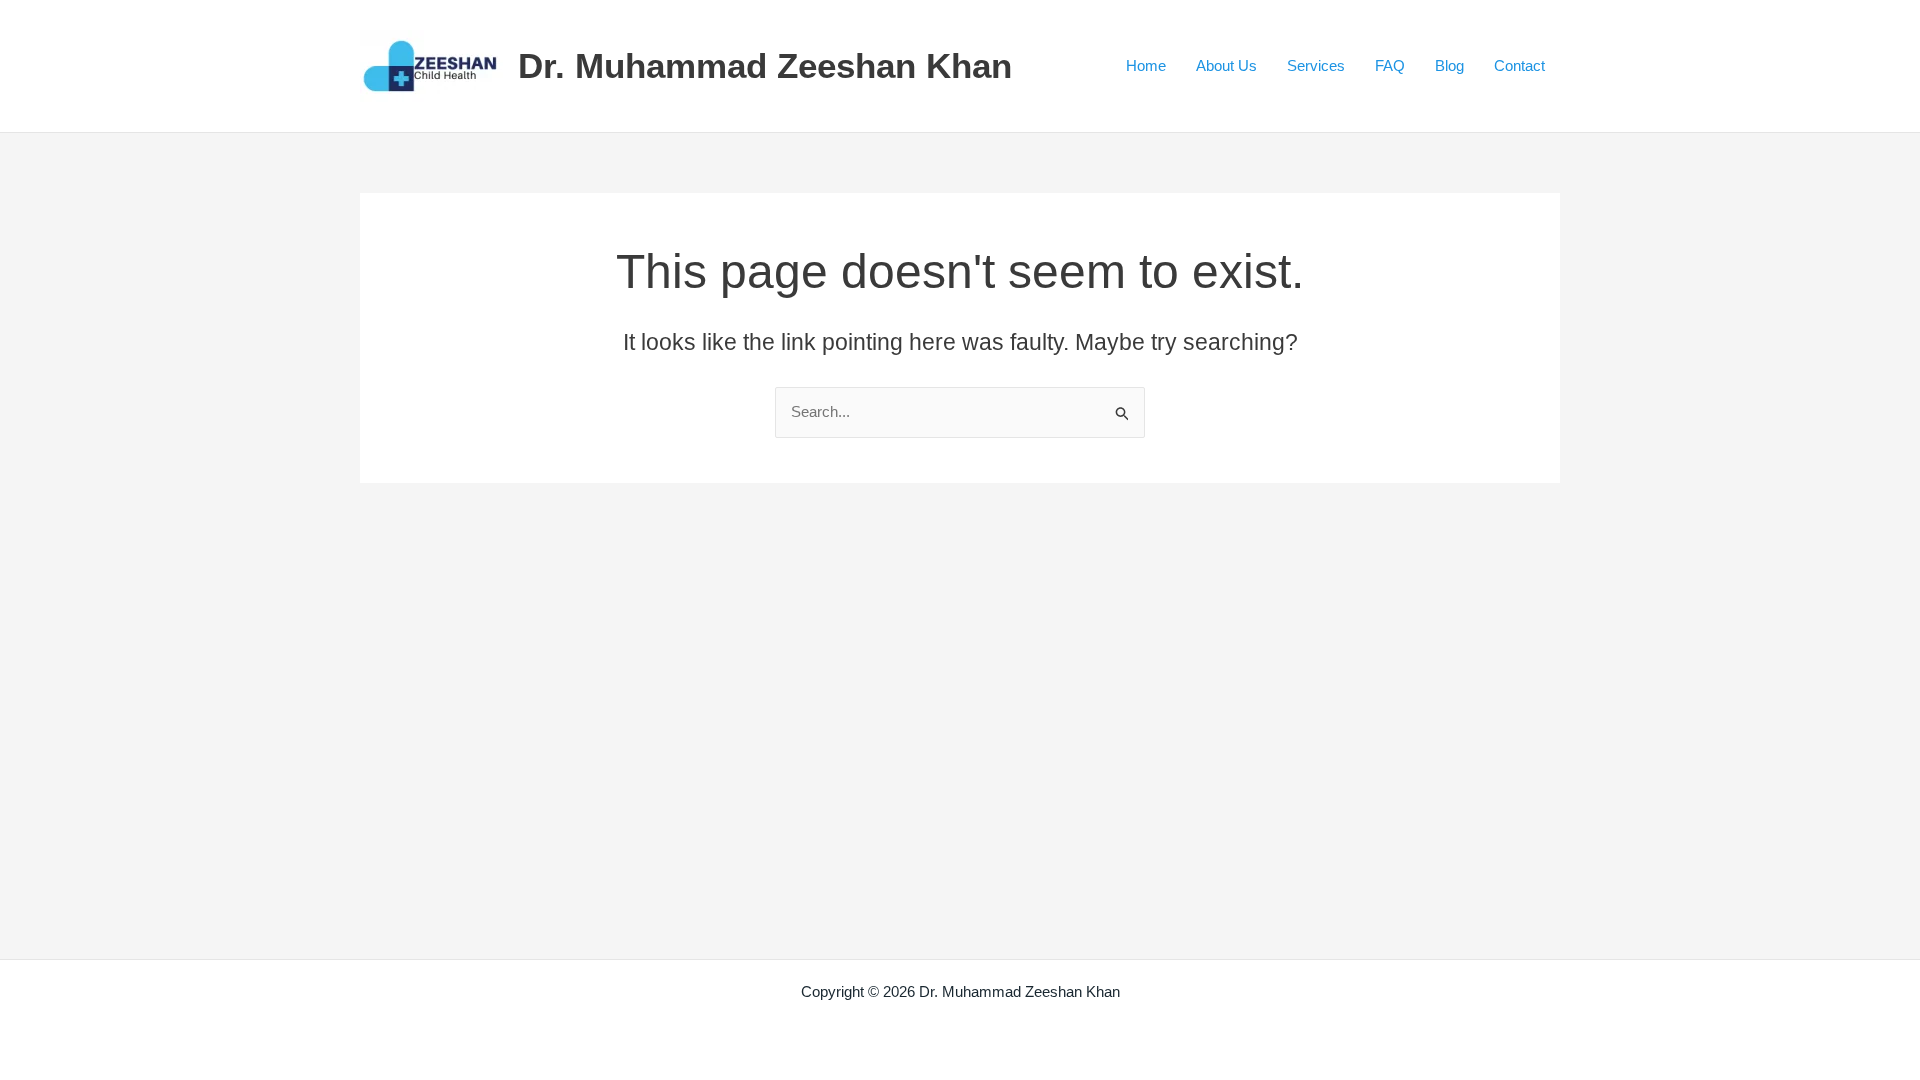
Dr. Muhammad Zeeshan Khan (765, 65)
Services (1316, 65)
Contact (1519, 65)
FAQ (1390, 65)
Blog (1449, 65)
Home (1146, 65)
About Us (1226, 65)
